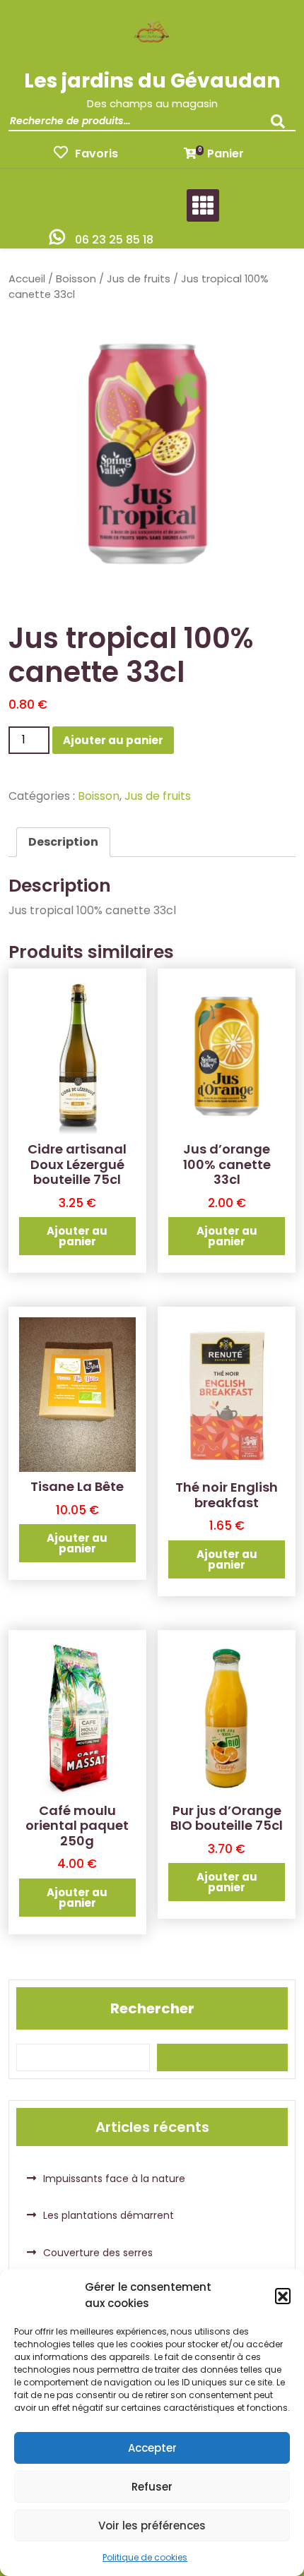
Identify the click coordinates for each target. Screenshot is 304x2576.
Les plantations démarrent (109, 2215)
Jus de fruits (139, 279)
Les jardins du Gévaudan (152, 81)
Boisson (76, 279)
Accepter (152, 2448)
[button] (283, 2296)
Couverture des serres (98, 2253)
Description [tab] (63, 842)
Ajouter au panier (113, 740)
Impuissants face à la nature (114, 2179)
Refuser (152, 2487)
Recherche (281, 126)
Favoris (97, 154)
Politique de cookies (145, 2557)
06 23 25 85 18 (114, 240)
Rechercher (152, 2008)
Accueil (27, 279)
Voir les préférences (152, 2526)
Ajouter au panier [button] (77, 1236)
